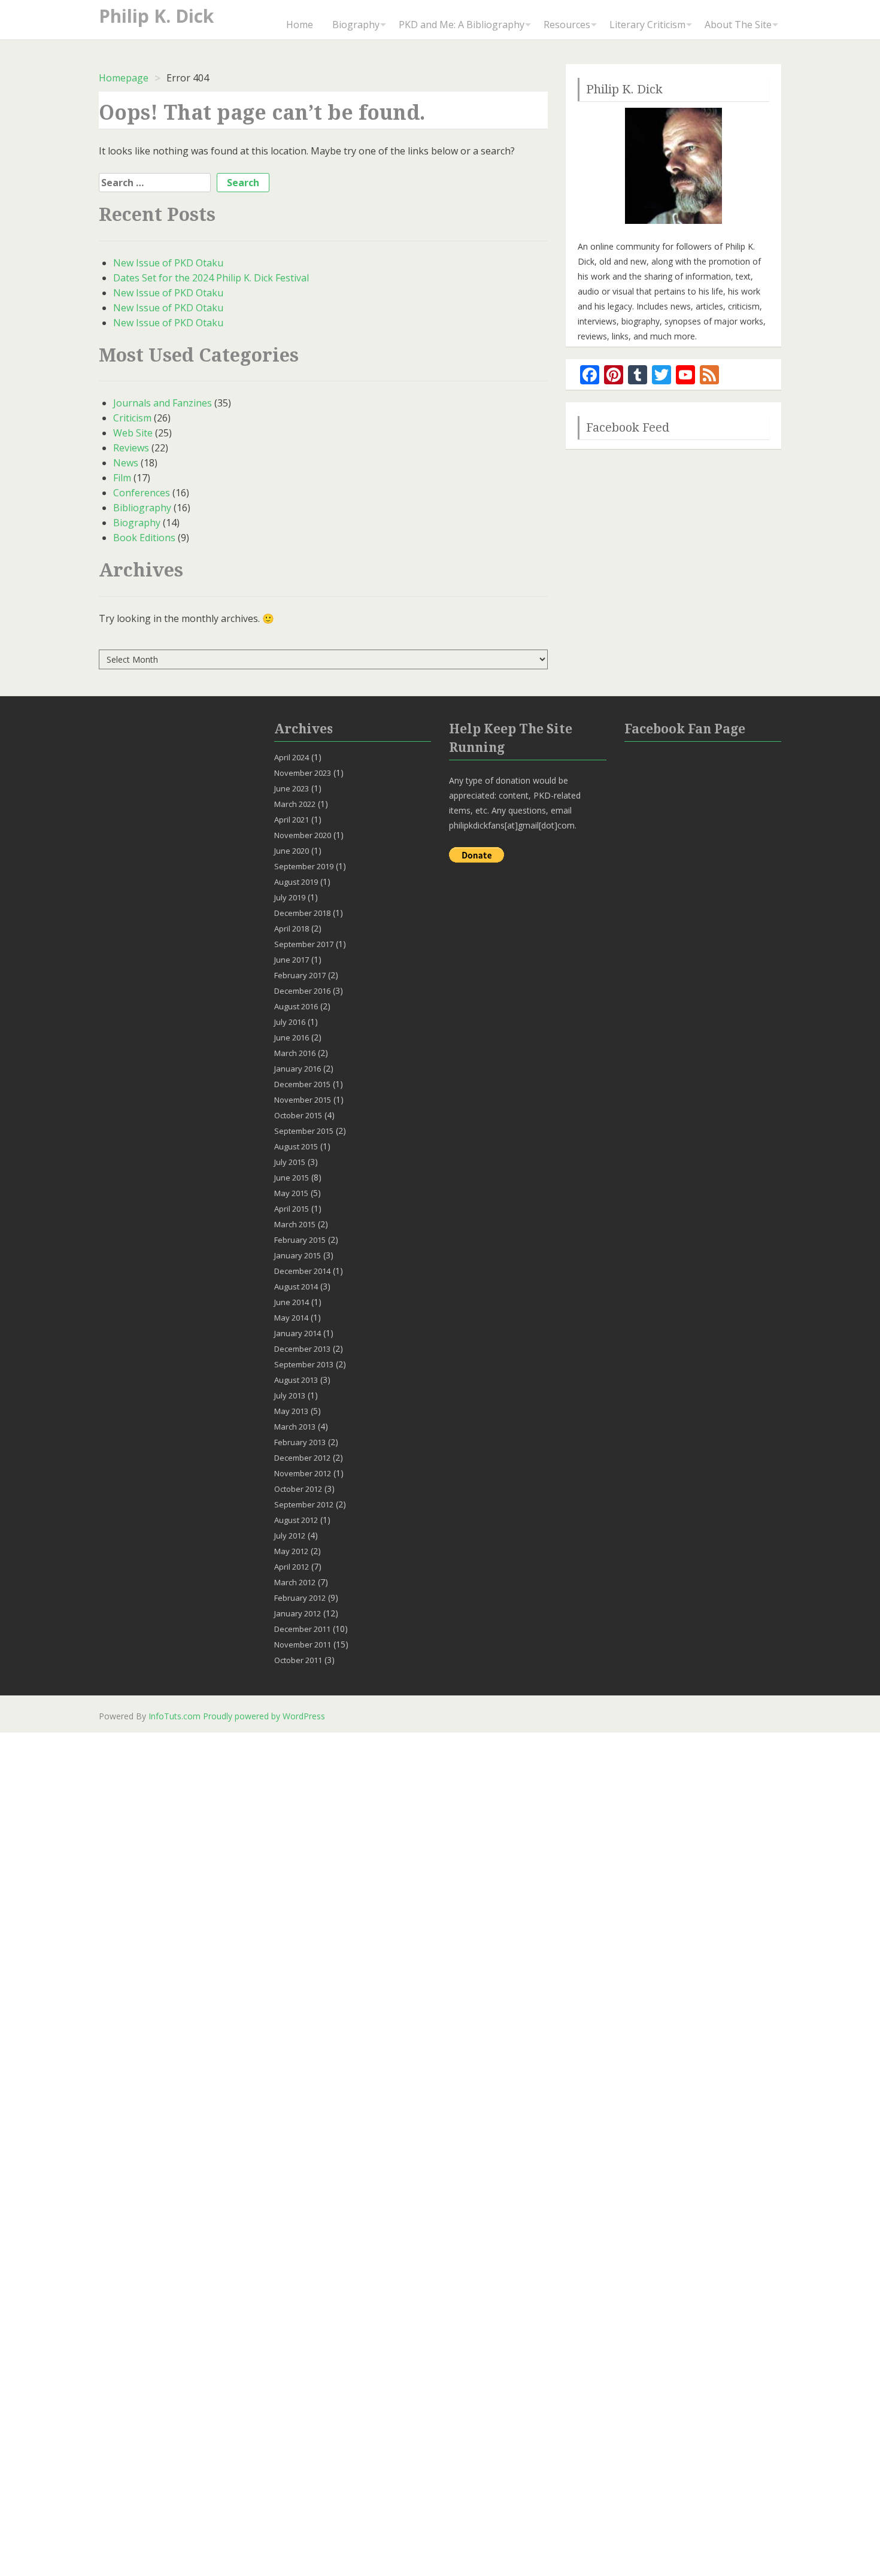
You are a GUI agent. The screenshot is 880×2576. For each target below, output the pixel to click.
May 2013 (291, 1411)
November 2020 (303, 835)
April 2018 (292, 929)
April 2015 (292, 1209)
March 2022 (295, 804)
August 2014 (296, 1287)
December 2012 (302, 1458)
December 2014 (302, 1271)
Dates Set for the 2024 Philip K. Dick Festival (211, 278)
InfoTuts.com (175, 1716)
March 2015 (295, 1224)
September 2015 (304, 1131)
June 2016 (292, 1037)
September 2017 (304, 944)
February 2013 (300, 1442)
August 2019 (296, 882)
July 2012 (290, 1536)
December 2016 (302, 991)
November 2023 (303, 773)
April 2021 (292, 820)
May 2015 (291, 1193)
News (126, 463)
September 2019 (304, 866)
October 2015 (298, 1115)
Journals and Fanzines (163, 403)
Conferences (142, 493)
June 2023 (292, 788)
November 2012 (303, 1473)
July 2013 (290, 1395)
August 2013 (296, 1380)
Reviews (131, 448)
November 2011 (303, 1644)
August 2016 (296, 1006)
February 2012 (300, 1598)
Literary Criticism (647, 25)
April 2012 (292, 1567)
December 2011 (302, 1629)
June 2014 (292, 1302)
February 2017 (300, 975)
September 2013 (304, 1364)
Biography (356, 25)
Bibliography (142, 508)
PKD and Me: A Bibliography (462, 25)
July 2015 (290, 1162)
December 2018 (302, 913)
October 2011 (298, 1660)
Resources (567, 25)
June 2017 (292, 960)
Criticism (132, 418)
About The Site (738, 25)
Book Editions (144, 538)
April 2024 (292, 757)
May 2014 (291, 1318)
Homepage (124, 78)
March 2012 (295, 1582)
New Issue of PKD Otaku (168, 263)
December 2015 (302, 1084)
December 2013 (302, 1349)
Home (300, 25)
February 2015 (300, 1240)
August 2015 (296, 1146)
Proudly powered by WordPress (264, 1716)
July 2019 (290, 897)
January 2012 (298, 1613)
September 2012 (304, 1504)
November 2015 (303, 1100)
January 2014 (298, 1333)
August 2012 (296, 1520)
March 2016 (295, 1053)
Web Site (133, 433)
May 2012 (291, 1551)
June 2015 (292, 1178)
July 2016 (290, 1022)
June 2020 (292, 851)
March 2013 (295, 1427)
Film (122, 478)
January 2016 (298, 1069)
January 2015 (298, 1255)
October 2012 (298, 1489)
